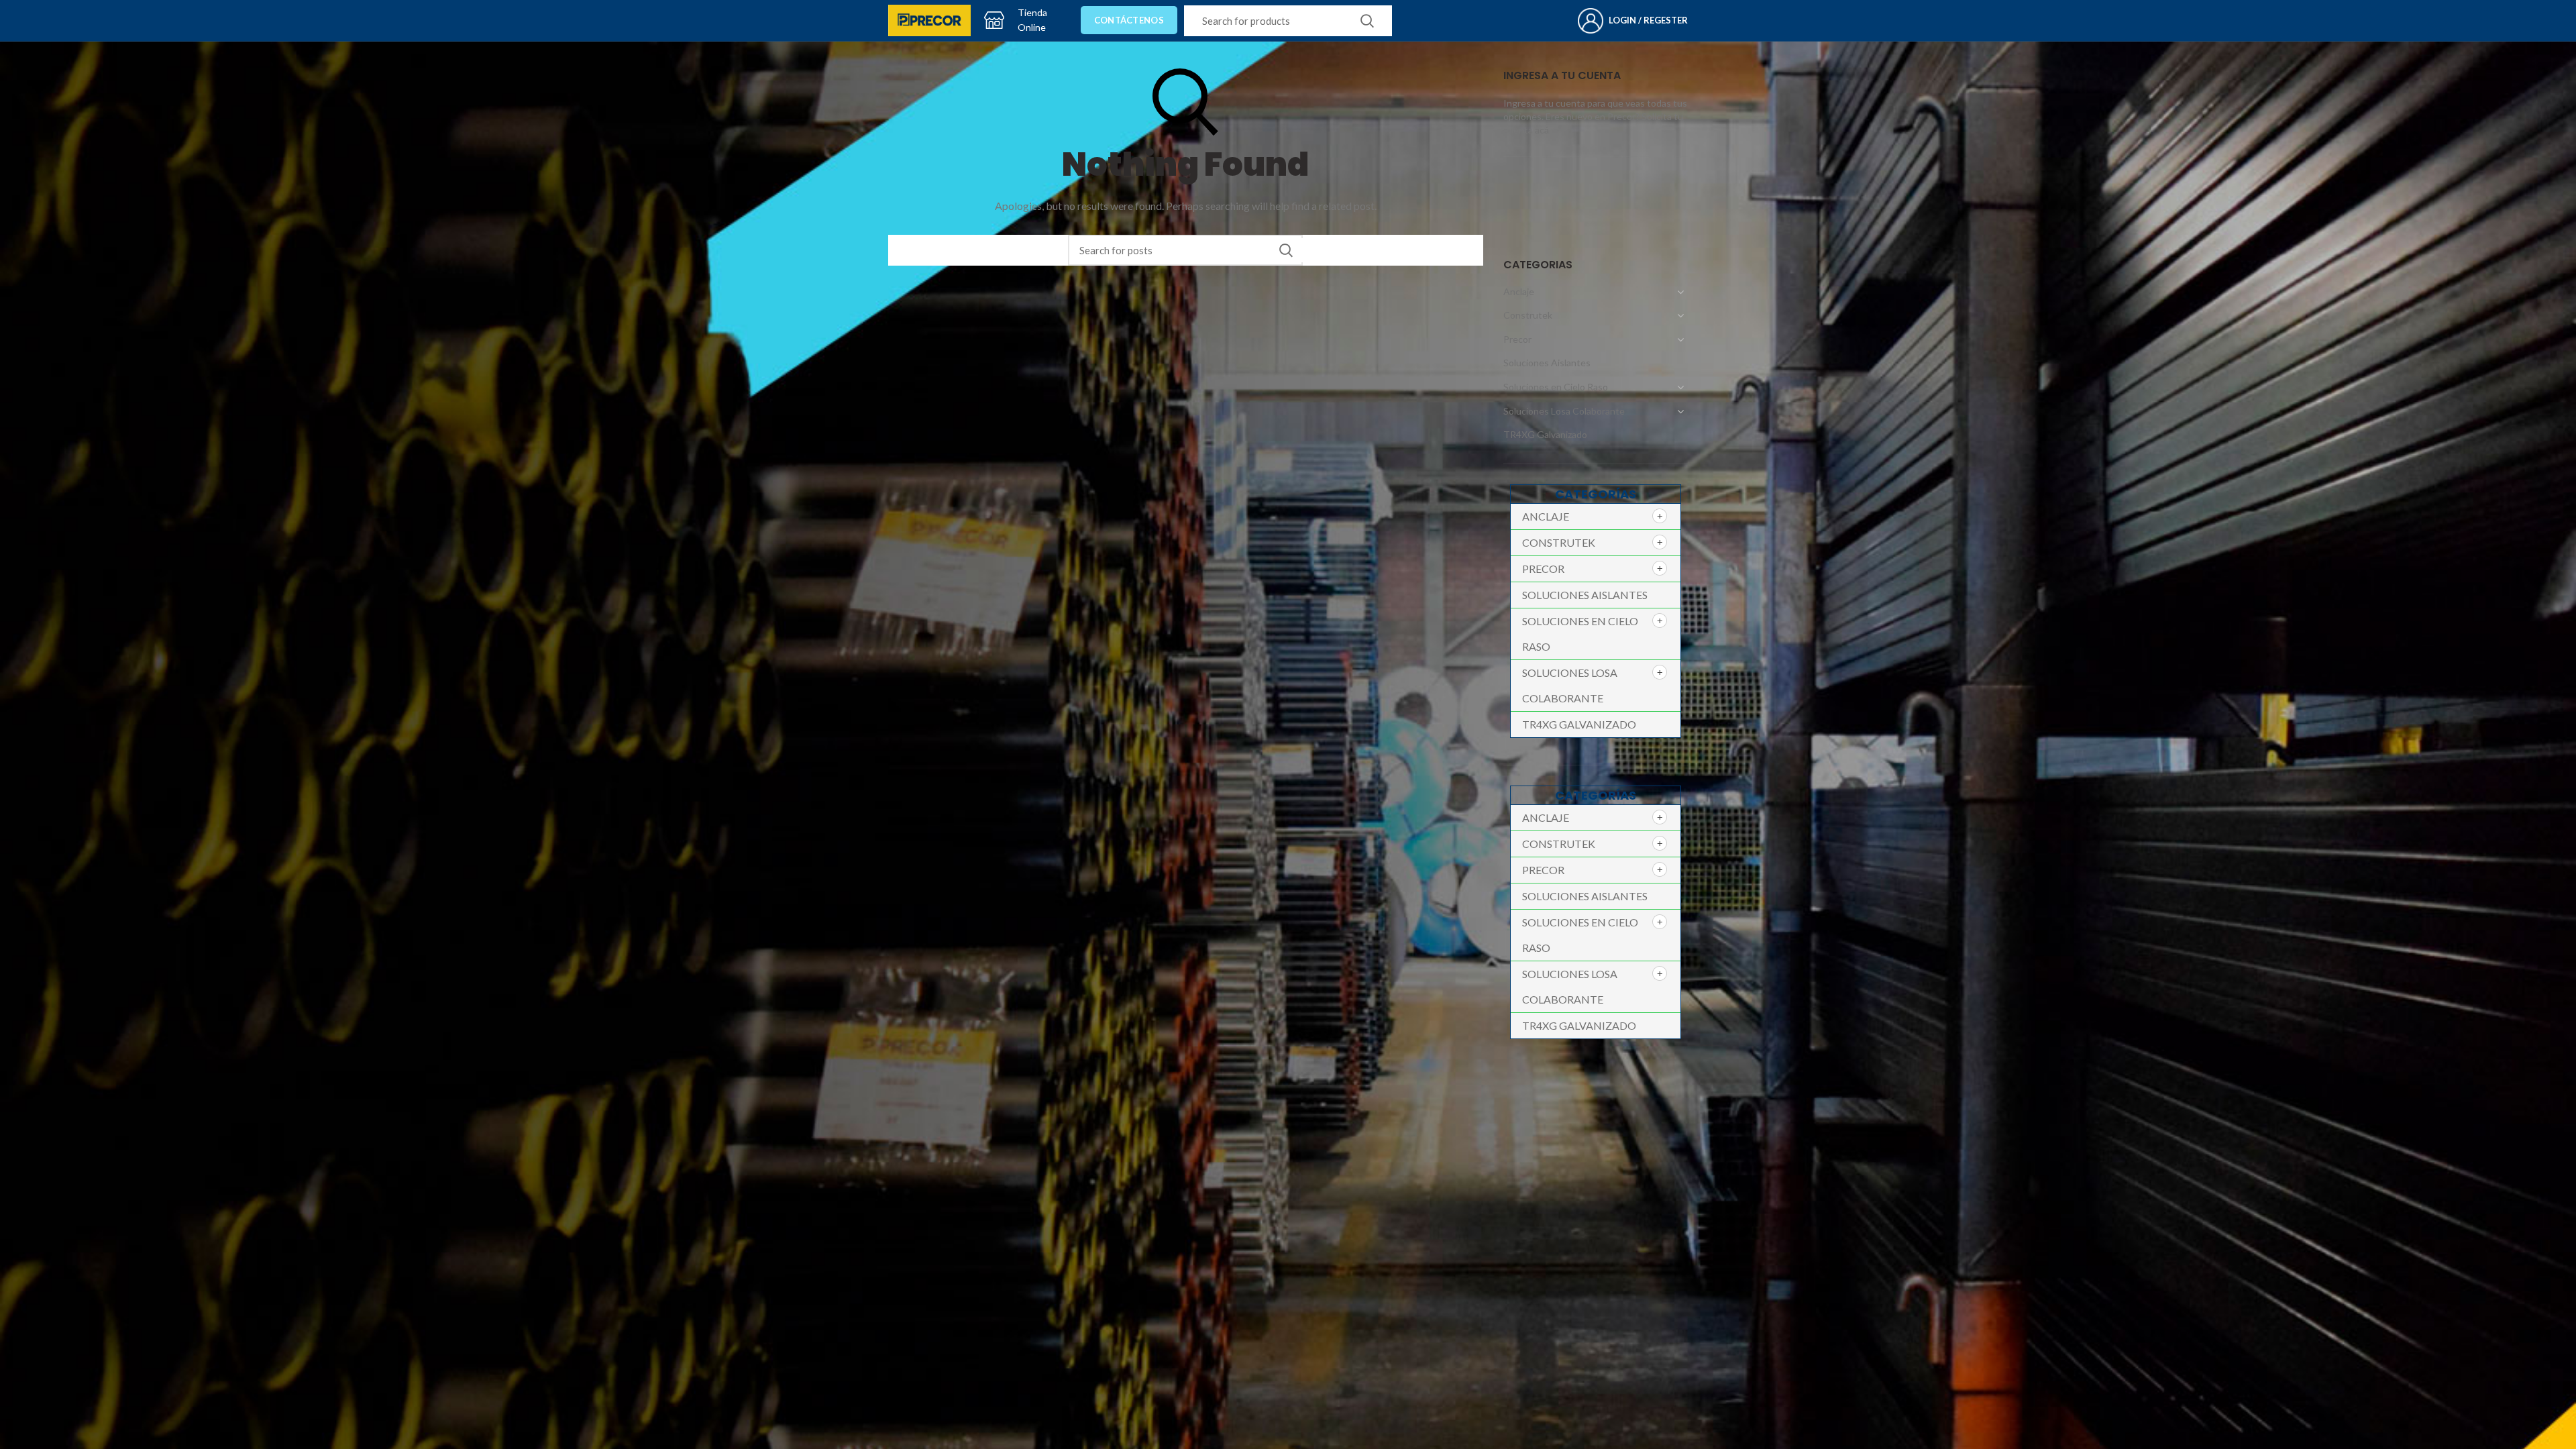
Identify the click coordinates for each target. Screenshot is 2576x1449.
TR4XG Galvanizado (1545, 434)
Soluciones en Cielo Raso (1556, 387)
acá (1542, 130)
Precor (1517, 339)
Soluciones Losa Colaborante (1564, 411)
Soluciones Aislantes (1547, 363)
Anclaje (1519, 291)
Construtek (1528, 315)
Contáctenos (1129, 20)
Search (1367, 21)
